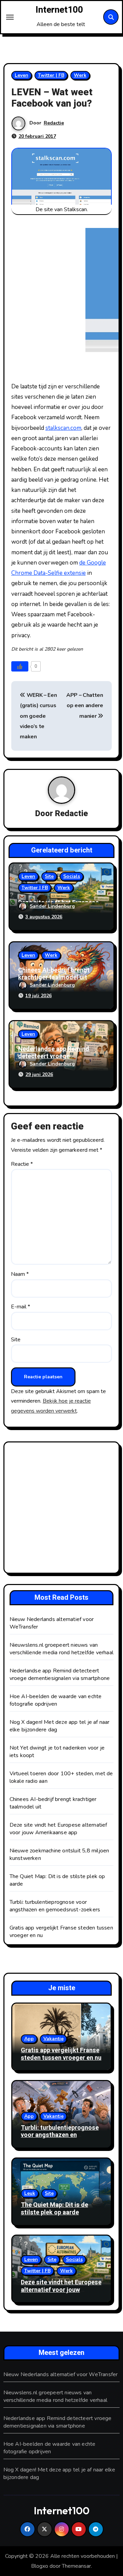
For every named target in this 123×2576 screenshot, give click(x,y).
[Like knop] (20, 666)
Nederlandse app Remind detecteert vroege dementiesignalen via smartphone (60, 1674)
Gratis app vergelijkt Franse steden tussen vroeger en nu (61, 2054)
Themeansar (76, 2566)
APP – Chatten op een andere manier (85, 706)
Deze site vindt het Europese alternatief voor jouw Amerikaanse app (58, 1829)
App (29, 2039)
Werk (80, 75)
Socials (72, 876)
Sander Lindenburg (52, 906)
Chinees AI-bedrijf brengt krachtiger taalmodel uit (54, 974)
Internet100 (59, 10)
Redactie (54, 123)
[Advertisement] (61, 1509)
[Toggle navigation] (10, 17)
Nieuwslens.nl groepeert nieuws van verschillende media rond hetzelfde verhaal (61, 1649)
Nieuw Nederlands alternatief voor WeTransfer (61, 2374)
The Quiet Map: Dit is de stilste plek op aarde (54, 2209)
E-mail (20, 1307)
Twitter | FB (51, 75)
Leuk (30, 2193)
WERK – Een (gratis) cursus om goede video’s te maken (38, 716)
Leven (22, 75)
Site (49, 876)
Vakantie (53, 2039)
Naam (20, 1274)
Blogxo (40, 2566)
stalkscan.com (63, 428)
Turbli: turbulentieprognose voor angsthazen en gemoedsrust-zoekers (55, 1906)
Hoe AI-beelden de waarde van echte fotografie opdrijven (56, 1700)
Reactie (22, 1164)
